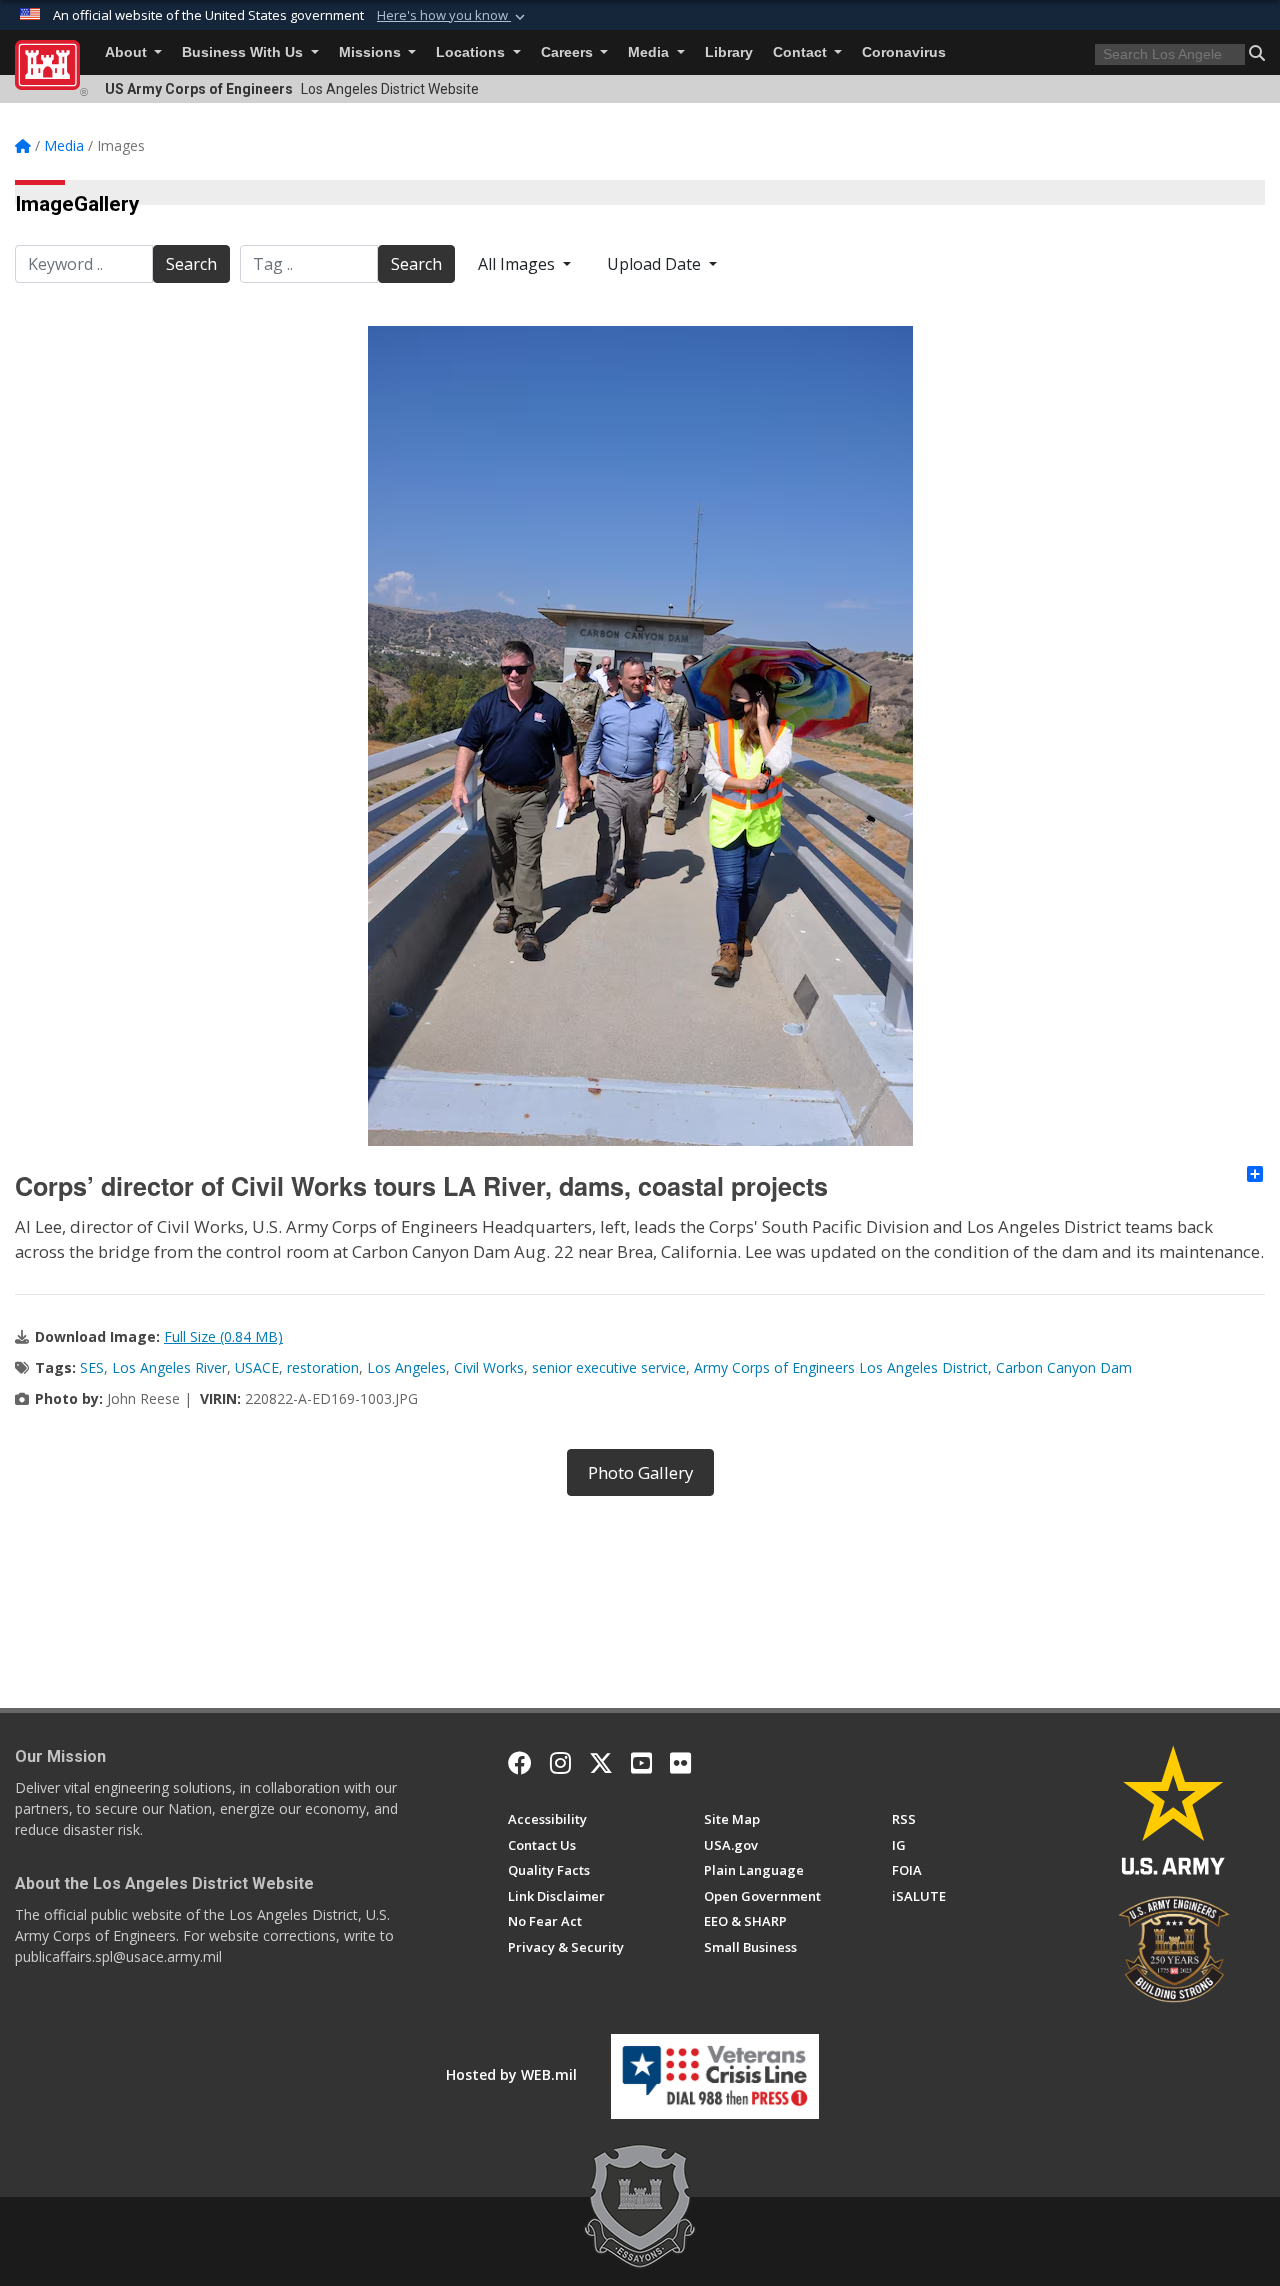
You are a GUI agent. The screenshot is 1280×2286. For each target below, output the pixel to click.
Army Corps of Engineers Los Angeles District (841, 1367)
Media (650, 52)
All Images (518, 264)
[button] (453, 16)
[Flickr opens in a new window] (680, 1763)
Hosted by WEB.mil (511, 2074)
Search (191, 264)
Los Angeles (406, 1367)
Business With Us (244, 52)
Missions (372, 52)
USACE (257, 1367)
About (128, 52)
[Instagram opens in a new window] (560, 1763)
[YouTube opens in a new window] (641, 1763)
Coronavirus (904, 52)
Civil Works (489, 1367)
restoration (323, 1367)
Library (729, 52)
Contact (802, 52)
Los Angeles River (169, 1367)
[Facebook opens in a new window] (520, 1763)
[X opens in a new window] (601, 1763)
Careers (569, 52)
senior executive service (609, 1367)
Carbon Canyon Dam (1064, 1367)
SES (92, 1367)
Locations (472, 52)
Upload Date (656, 264)
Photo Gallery (640, 1472)
